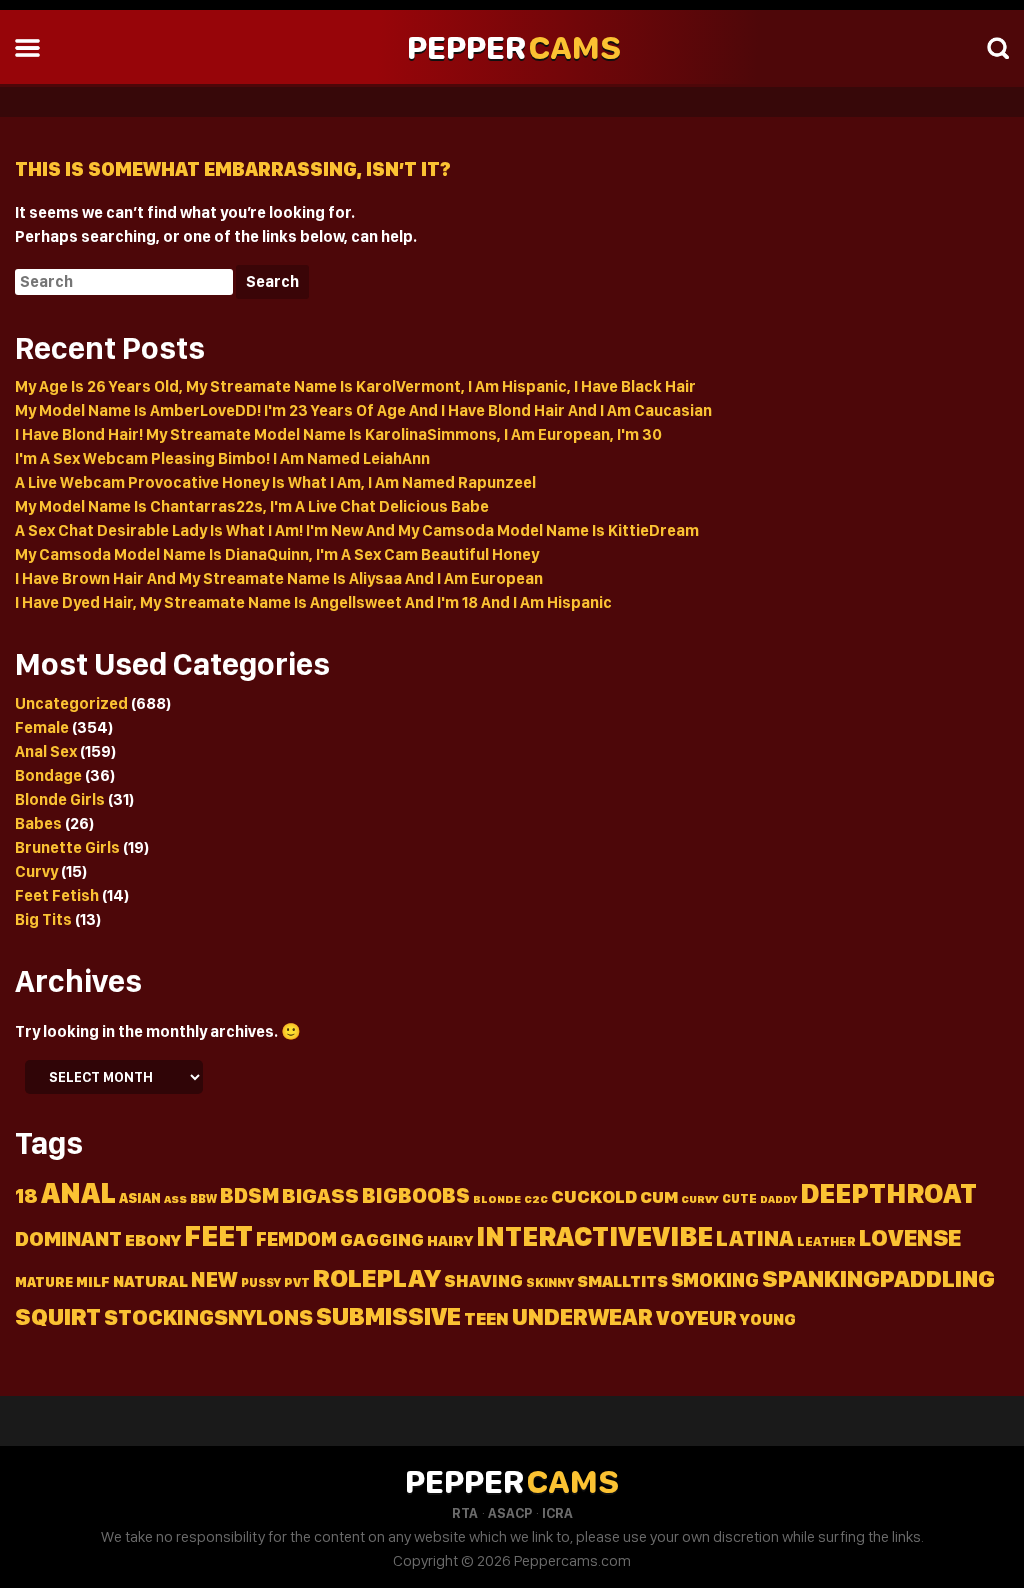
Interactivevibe (594, 1236)
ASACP (510, 1513)
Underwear (582, 1317)
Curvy (36, 871)
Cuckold (594, 1196)
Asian (140, 1198)
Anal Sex (46, 751)
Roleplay (377, 1277)
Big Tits (43, 919)
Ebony (153, 1240)
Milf (93, 1281)
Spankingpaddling (878, 1278)
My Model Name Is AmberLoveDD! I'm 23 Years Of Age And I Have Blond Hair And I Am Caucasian (363, 410)
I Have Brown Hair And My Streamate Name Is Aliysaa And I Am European (279, 578)
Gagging (382, 1239)
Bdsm (249, 1195)
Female (42, 727)
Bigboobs (416, 1195)
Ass (175, 1199)
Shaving (483, 1280)
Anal (78, 1192)
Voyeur (696, 1317)
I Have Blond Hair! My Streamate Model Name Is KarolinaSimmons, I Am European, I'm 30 (338, 434)
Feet (218, 1235)
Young (768, 1319)
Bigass (320, 1195)
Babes (38, 823)
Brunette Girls (67, 847)
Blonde (497, 1199)
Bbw (203, 1198)
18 (26, 1196)
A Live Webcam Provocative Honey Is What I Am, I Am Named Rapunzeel (275, 482)
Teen (486, 1318)
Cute (739, 1198)
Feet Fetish (57, 895)
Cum (659, 1197)
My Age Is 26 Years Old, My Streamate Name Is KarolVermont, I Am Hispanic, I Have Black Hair (355, 386)
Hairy (450, 1241)
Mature (44, 1282)
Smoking (715, 1280)
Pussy (261, 1282)
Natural (150, 1281)
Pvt (297, 1282)
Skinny (550, 1282)
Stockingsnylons (208, 1317)
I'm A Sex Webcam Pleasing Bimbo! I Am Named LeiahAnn (222, 458)
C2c (536, 1199)
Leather (826, 1241)
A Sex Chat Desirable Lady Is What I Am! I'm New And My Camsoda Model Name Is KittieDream (357, 530)
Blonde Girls (60, 799)
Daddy (778, 1199)
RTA (465, 1513)
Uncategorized (71, 703)
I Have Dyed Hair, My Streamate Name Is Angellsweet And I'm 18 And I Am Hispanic (313, 602)
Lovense (910, 1237)
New (214, 1279)
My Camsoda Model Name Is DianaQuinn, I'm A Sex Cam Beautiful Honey (277, 554)
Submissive (388, 1316)
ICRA (557, 1513)
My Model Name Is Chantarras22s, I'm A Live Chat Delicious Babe (252, 506)
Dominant (68, 1238)
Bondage (48, 775)
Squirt (58, 1316)
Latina (755, 1238)
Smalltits (622, 1281)
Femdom (296, 1239)
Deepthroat (888, 1193)
